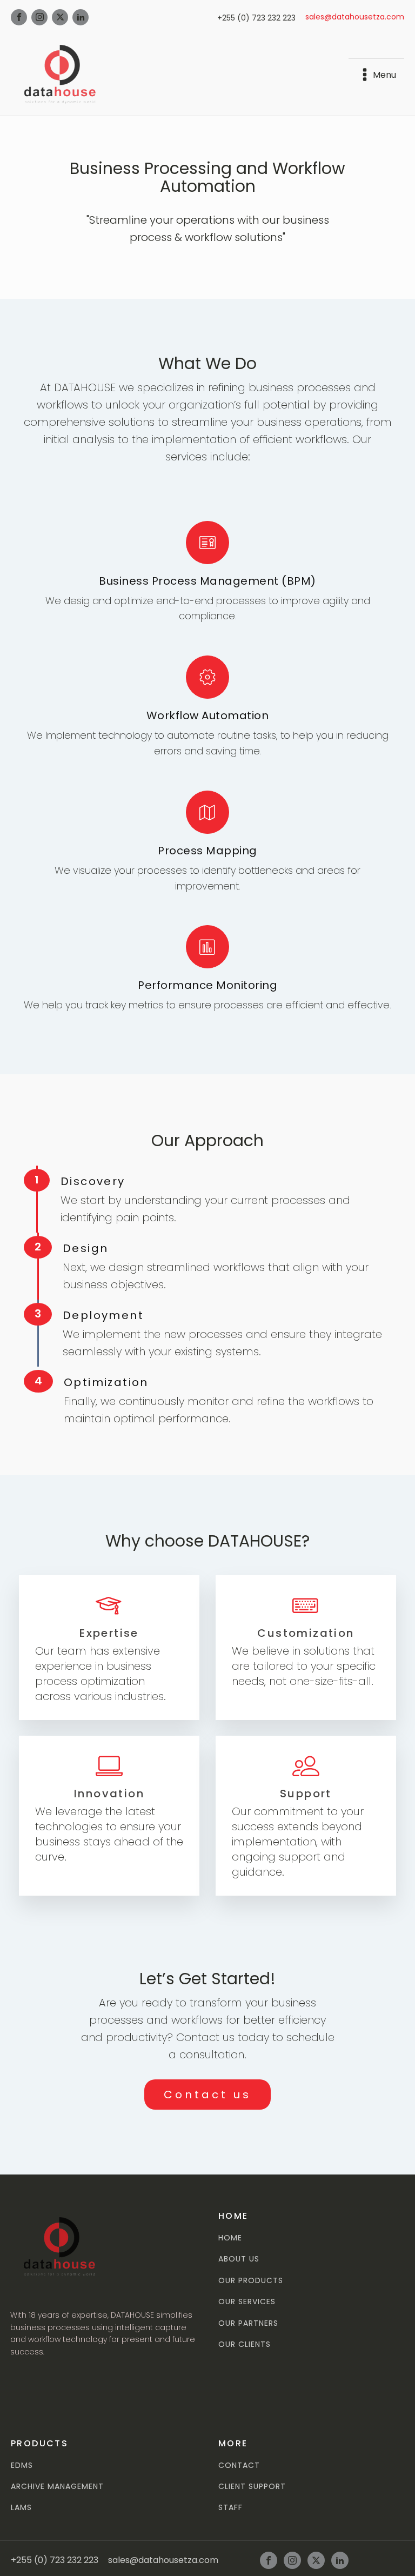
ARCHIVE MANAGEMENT (57, 2487)
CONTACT (239, 2465)
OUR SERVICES (247, 2302)
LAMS (21, 2508)
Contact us (207, 2095)
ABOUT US (239, 2259)
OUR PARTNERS (248, 2323)
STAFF (230, 2508)
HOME (230, 2238)
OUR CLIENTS (245, 2344)
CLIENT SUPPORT (252, 2487)
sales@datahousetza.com (355, 17)
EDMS (22, 2465)
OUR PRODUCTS (251, 2281)
